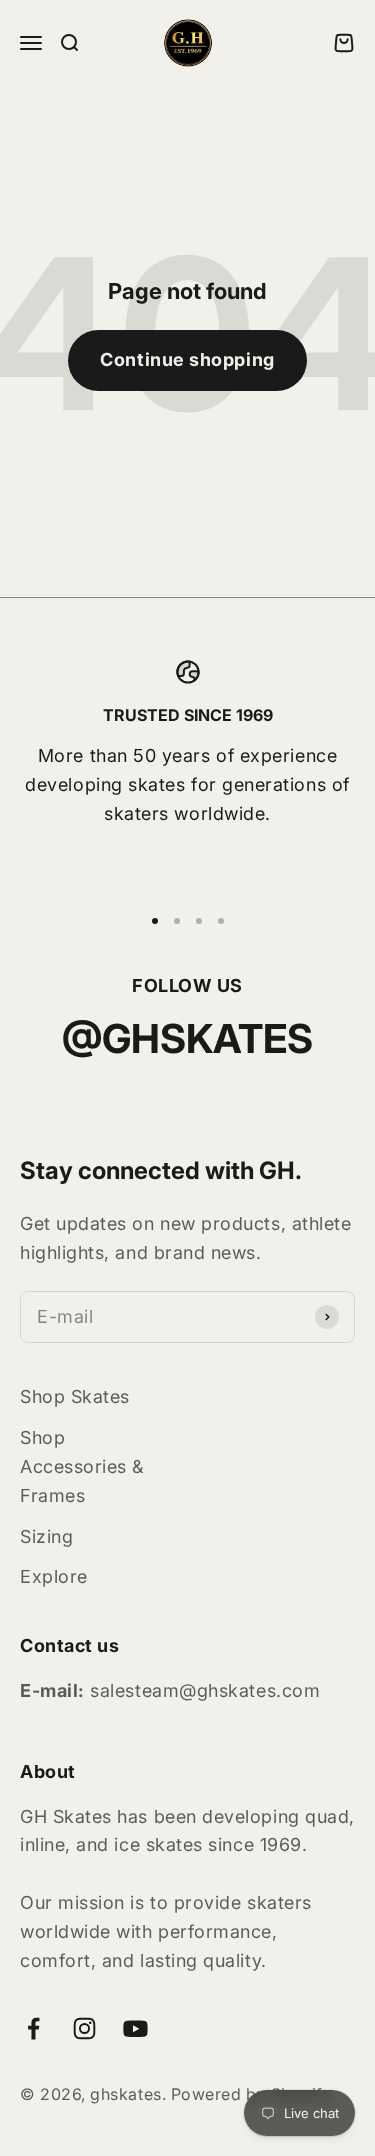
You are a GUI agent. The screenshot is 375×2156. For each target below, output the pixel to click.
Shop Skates (75, 1396)
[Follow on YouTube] (135, 2028)
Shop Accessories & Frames (82, 1466)
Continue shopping (187, 359)
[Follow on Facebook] (33, 2028)
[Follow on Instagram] (84, 2028)
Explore (54, 1576)
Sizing (46, 1536)
